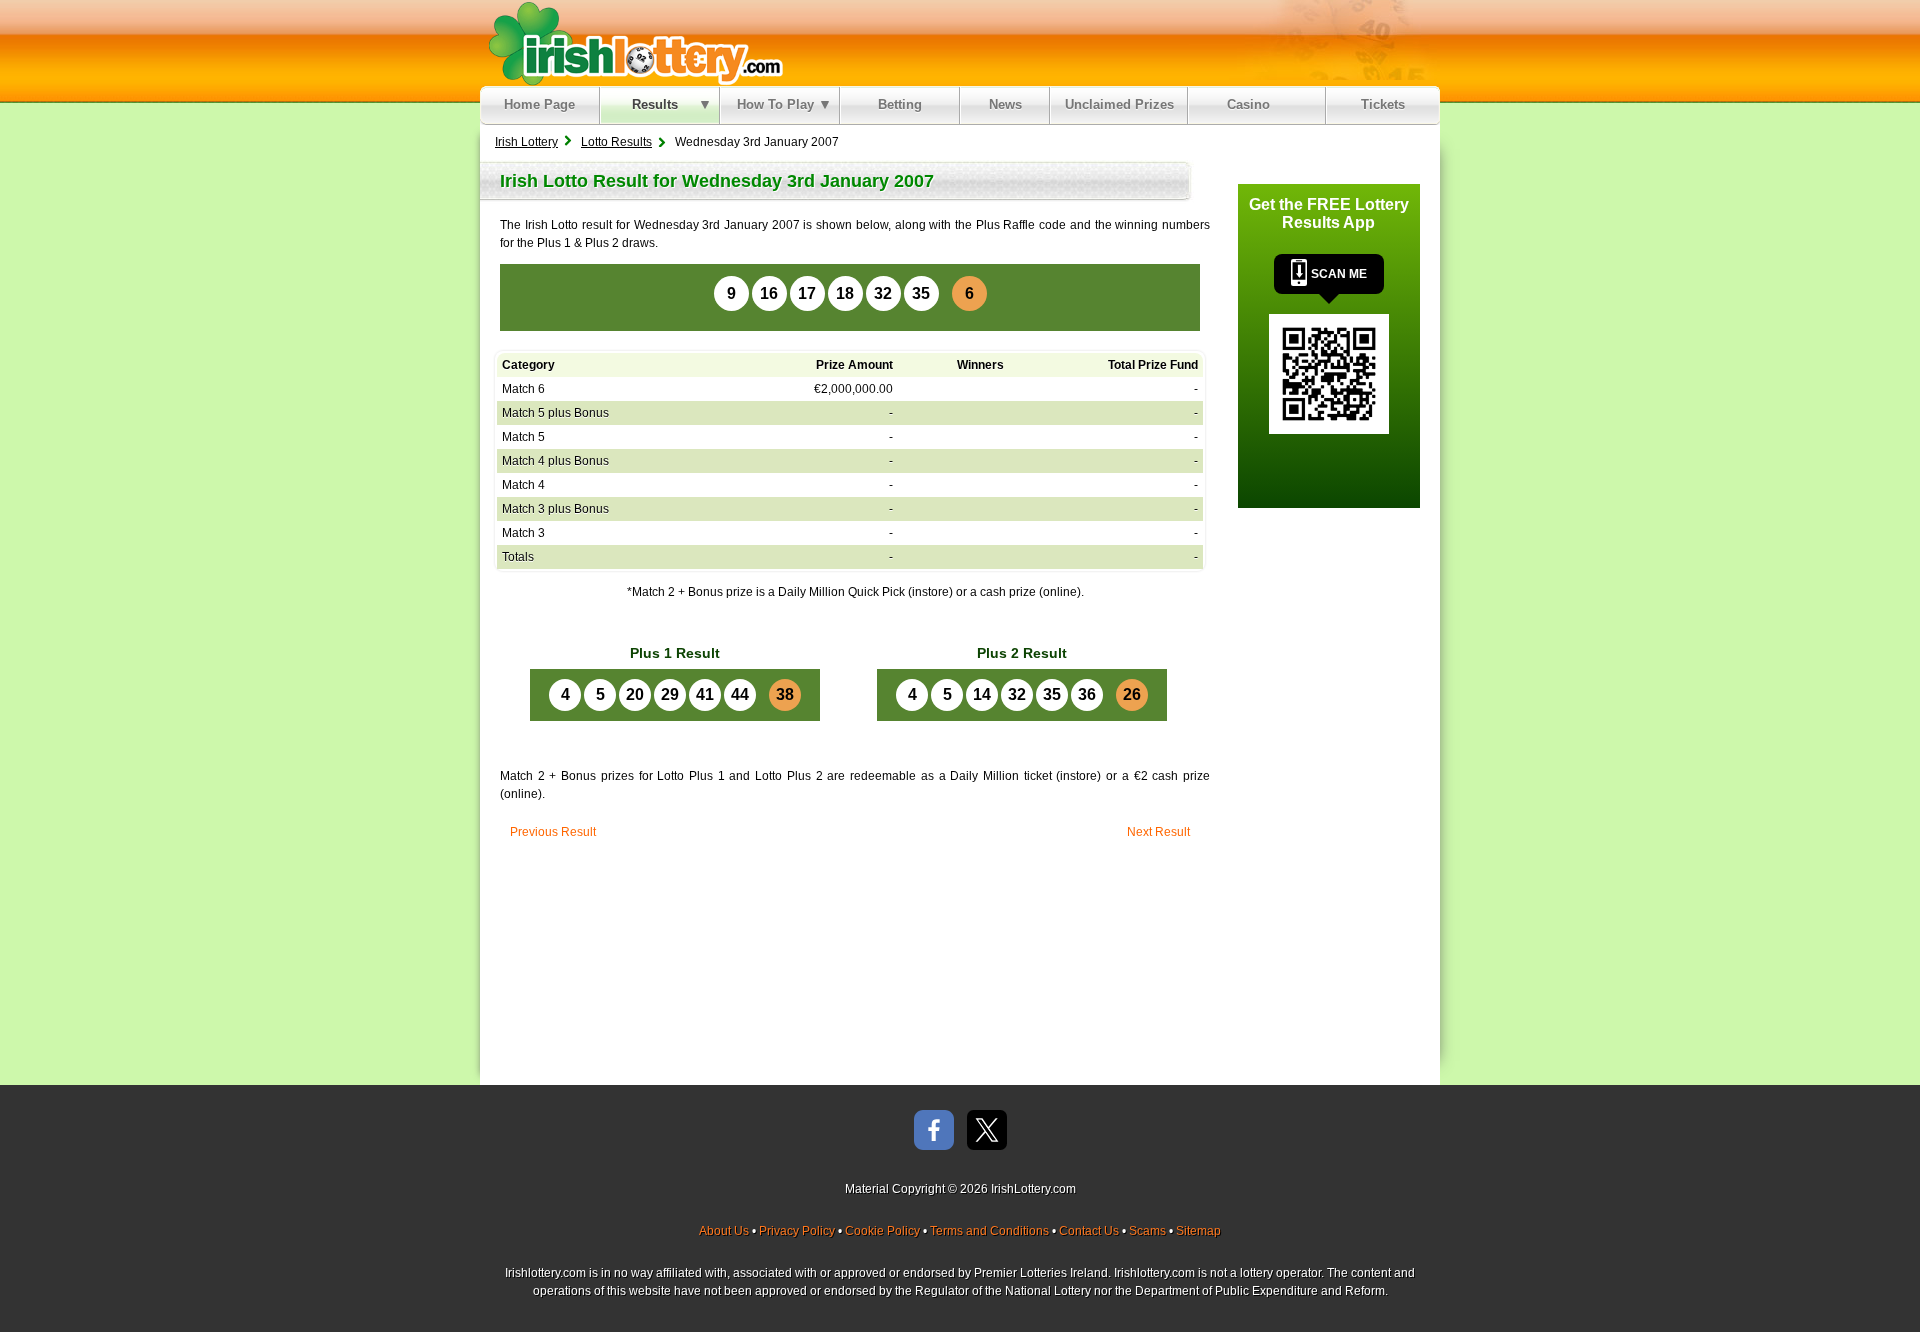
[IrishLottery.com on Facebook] (934, 1131)
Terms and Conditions (989, 1231)
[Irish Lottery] (632, 43)
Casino (1252, 104)
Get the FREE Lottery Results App (1329, 213)
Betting (900, 104)
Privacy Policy (797, 1231)
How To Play (775, 104)
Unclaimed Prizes (1119, 104)
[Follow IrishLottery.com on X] (987, 1131)
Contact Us (1089, 1231)
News (1005, 104)
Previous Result (553, 832)
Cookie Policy (882, 1231)
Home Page (539, 104)
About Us (724, 1231)
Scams (1147, 1231)
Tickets (1383, 104)
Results (655, 104)
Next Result (1158, 832)
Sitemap (1198, 1231)
